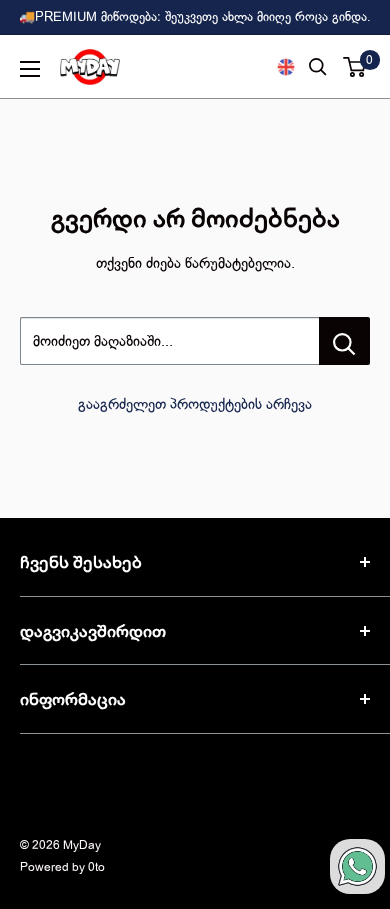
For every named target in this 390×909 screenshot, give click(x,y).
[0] (355, 67)
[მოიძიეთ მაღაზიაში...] (344, 341)
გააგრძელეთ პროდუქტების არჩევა (195, 404)
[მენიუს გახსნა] (30, 69)
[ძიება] (318, 67)
